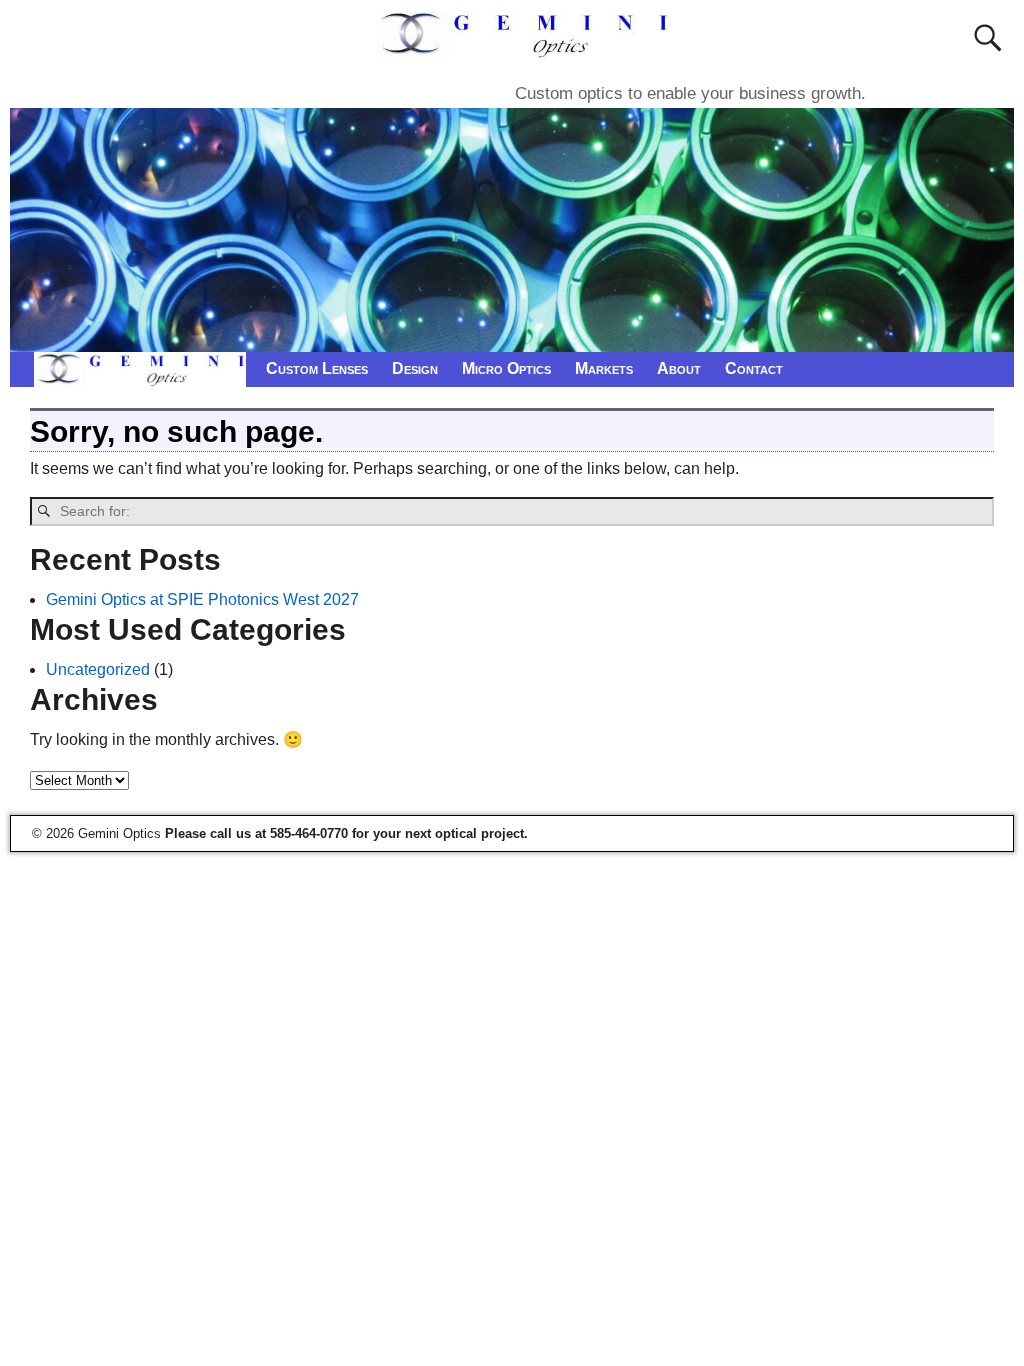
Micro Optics (506, 368)
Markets (604, 368)
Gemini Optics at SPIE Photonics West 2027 (202, 599)
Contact (754, 368)
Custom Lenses (317, 368)
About (679, 368)
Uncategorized (98, 669)
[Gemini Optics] (526, 46)
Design (415, 368)
